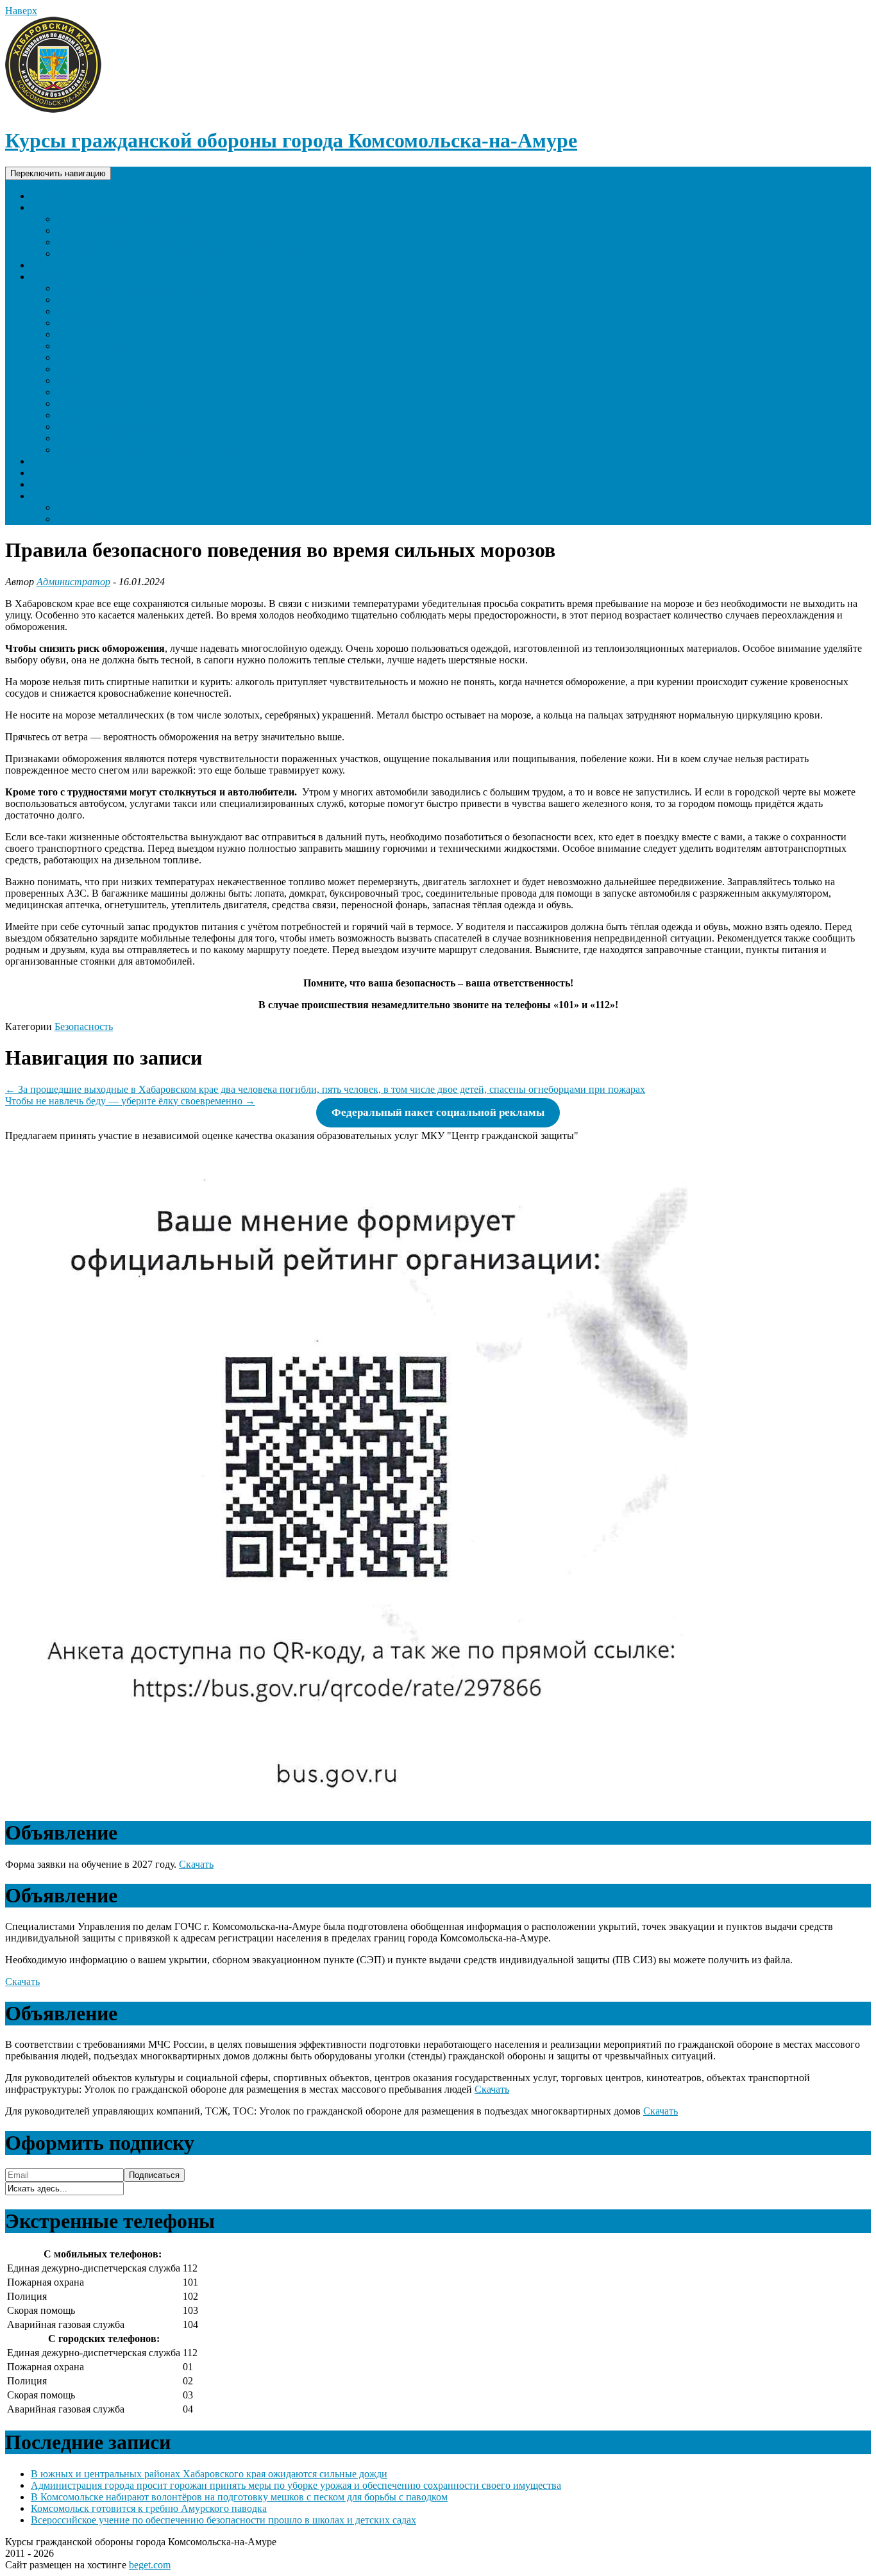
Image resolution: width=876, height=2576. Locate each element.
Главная (48, 196)
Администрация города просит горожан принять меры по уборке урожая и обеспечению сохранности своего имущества (296, 2485)
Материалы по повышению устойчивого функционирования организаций (220, 253)
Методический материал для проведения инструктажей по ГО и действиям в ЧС (233, 242)
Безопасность (84, 1026)
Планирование (63, 461)
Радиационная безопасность (118, 415)
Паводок (75, 311)
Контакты (78, 507)
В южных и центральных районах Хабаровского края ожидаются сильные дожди (209, 2474)
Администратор (73, 582)
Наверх (21, 11)
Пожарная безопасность (109, 392)
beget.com (150, 2565)
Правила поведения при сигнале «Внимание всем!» (170, 450)
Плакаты (50, 265)
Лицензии (79, 519)
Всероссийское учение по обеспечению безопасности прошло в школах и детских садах (223, 2520)
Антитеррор (83, 334)
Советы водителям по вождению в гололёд (151, 288)
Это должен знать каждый (114, 438)
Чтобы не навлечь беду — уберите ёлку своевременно (130, 1101)
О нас (43, 496)
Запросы (49, 473)
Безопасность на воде (103, 346)
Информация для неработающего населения (153, 219)
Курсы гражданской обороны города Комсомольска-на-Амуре (291, 140)
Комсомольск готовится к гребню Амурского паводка (149, 2508)
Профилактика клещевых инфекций (136, 403)
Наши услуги (60, 484)
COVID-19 (80, 300)
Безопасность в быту (102, 357)
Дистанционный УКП (80, 207)
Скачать (196, 1864)
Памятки (50, 277)
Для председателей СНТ (110, 323)
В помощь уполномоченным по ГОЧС (140, 230)
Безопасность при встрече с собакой (135, 369)
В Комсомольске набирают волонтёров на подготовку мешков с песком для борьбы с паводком (239, 2497)
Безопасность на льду (103, 380)
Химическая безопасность (114, 427)
